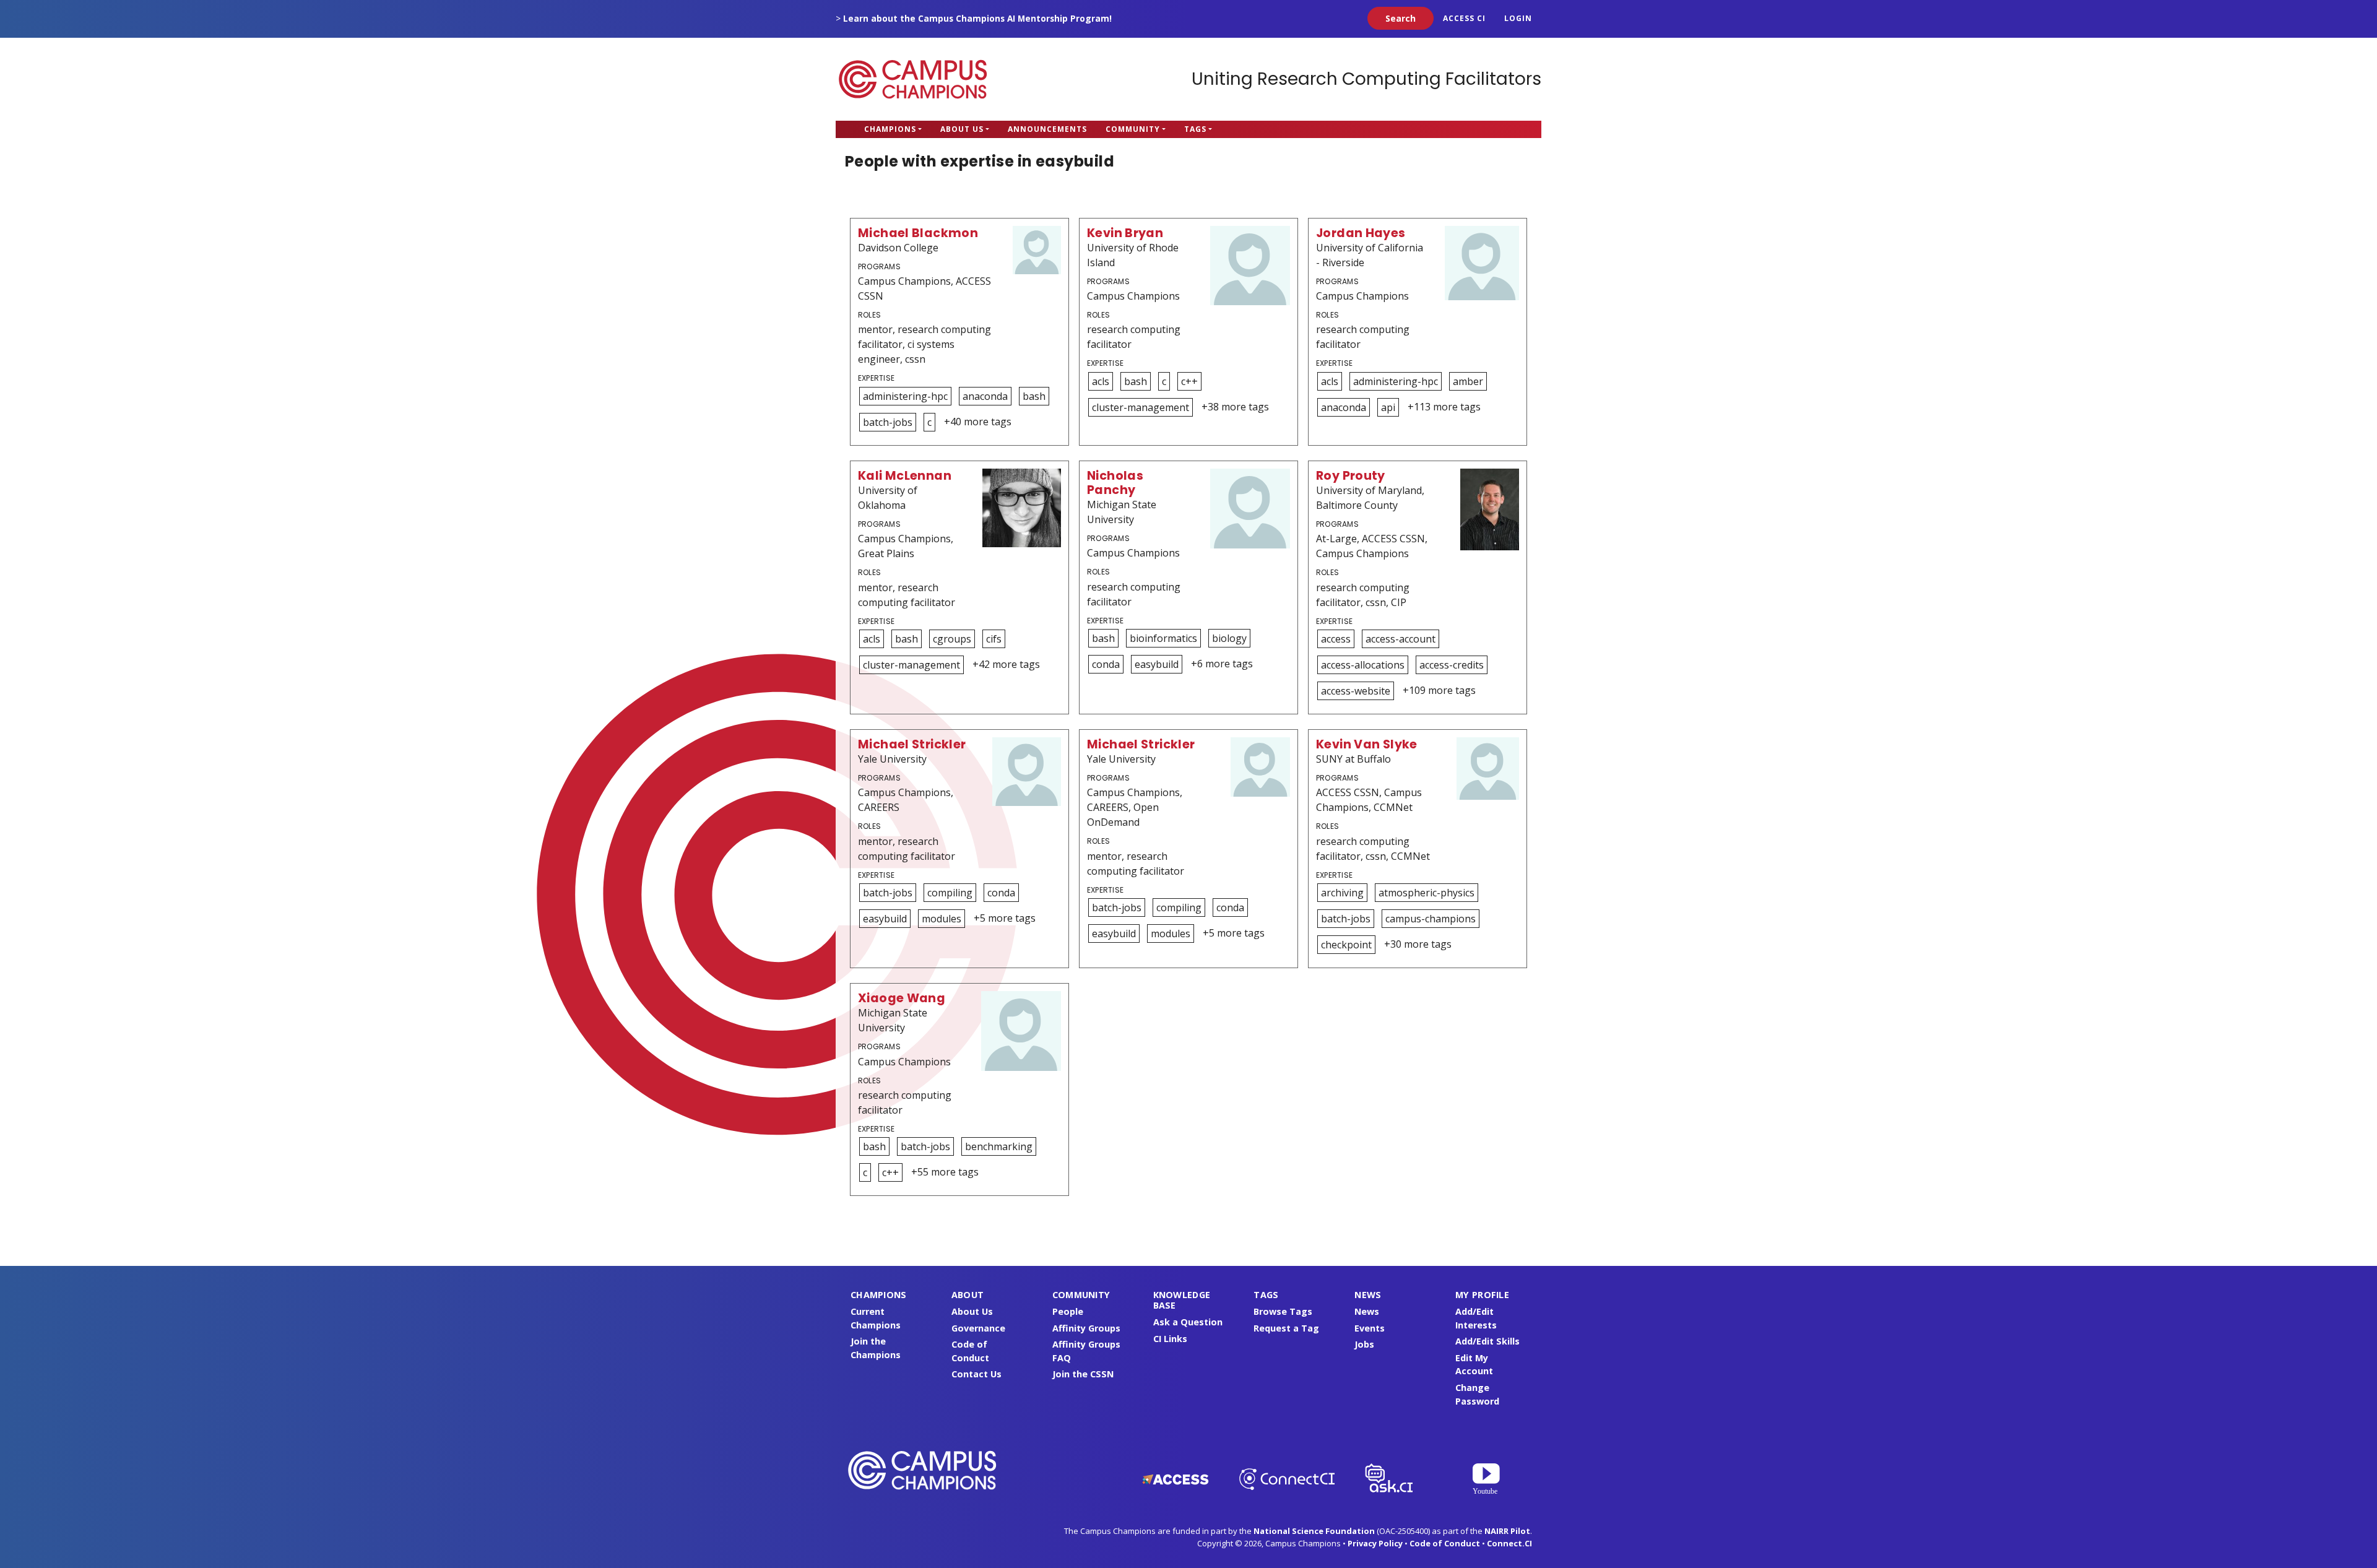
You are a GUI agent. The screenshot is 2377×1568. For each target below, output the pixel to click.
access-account (1401, 639)
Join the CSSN (1083, 1374)
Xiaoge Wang (902, 998)
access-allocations (1363, 665)
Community (1133, 129)
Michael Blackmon (918, 233)
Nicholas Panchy (1115, 483)
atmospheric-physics (1427, 893)
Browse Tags (1283, 1311)
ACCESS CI (1464, 18)
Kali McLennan (905, 476)
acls (1101, 381)
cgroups (952, 639)
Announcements (1047, 129)
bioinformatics (1163, 638)
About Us (962, 129)
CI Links (1170, 1339)
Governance (978, 1328)
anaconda (985, 396)
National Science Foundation (1314, 1531)
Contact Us (976, 1374)
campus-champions (1431, 919)
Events (1370, 1328)
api (1388, 407)
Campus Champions (913, 79)
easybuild (1157, 664)
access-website (1356, 691)
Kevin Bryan (1125, 233)
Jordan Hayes (1361, 233)
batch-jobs (888, 422)
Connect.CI (1509, 1543)
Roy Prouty (1351, 476)
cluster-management (1141, 407)
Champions (890, 129)
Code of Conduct (1445, 1543)
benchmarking (999, 1146)
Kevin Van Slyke (1367, 744)
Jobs (1364, 1344)
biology (1229, 638)
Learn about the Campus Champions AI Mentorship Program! (977, 18)
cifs (994, 639)
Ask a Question (1188, 1322)
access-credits (1452, 665)
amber (1468, 381)
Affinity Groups (1086, 1328)
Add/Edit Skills (1487, 1341)
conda (1106, 664)
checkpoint (1346, 945)
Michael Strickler (912, 744)
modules (942, 919)
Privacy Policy (1375, 1543)
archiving (1342, 893)
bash (1034, 396)
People (1068, 1311)
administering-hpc (905, 396)
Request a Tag (1286, 1328)
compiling (950, 893)
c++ (1189, 381)
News (1367, 1311)
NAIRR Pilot (1507, 1531)
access (1336, 639)
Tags (1195, 129)
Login (1518, 18)
